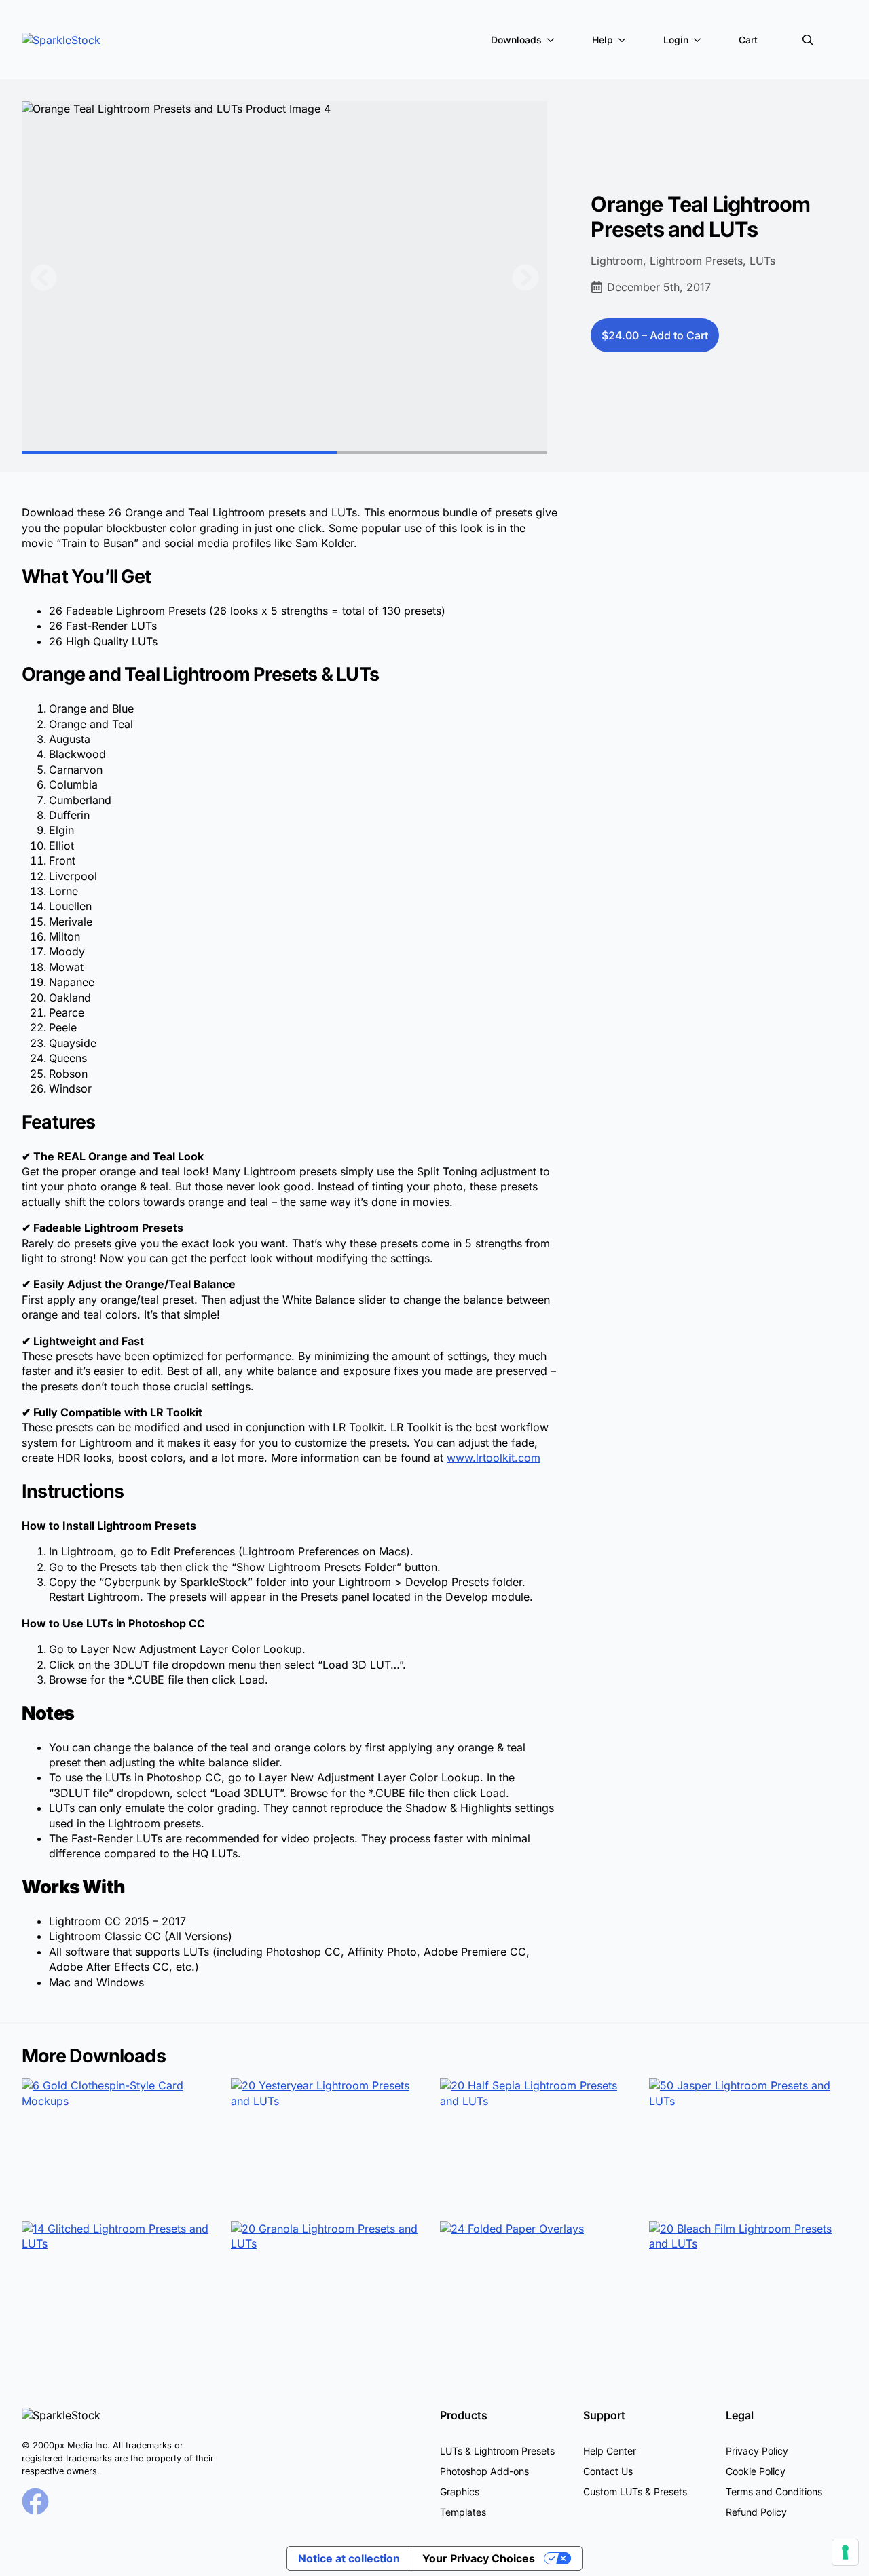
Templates (463, 2512)
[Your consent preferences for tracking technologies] (845, 2552)
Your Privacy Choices (479, 2558)
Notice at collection (349, 2558)
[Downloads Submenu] (553, 40)
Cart (748, 40)
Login (676, 40)
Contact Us (608, 2471)
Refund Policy (756, 2512)
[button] (43, 278)
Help (603, 40)
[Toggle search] (808, 40)
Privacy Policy (757, 2451)
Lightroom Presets (696, 261)
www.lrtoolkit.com (494, 1458)
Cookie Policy (756, 2471)
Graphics (460, 2492)
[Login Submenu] (700, 40)
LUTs (762, 261)
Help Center (610, 2451)
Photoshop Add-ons (484, 2471)
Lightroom (617, 261)
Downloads (516, 40)
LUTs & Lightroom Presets (497, 2451)
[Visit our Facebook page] (35, 2501)
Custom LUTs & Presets (635, 2492)
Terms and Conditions (774, 2492)
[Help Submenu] (625, 40)
